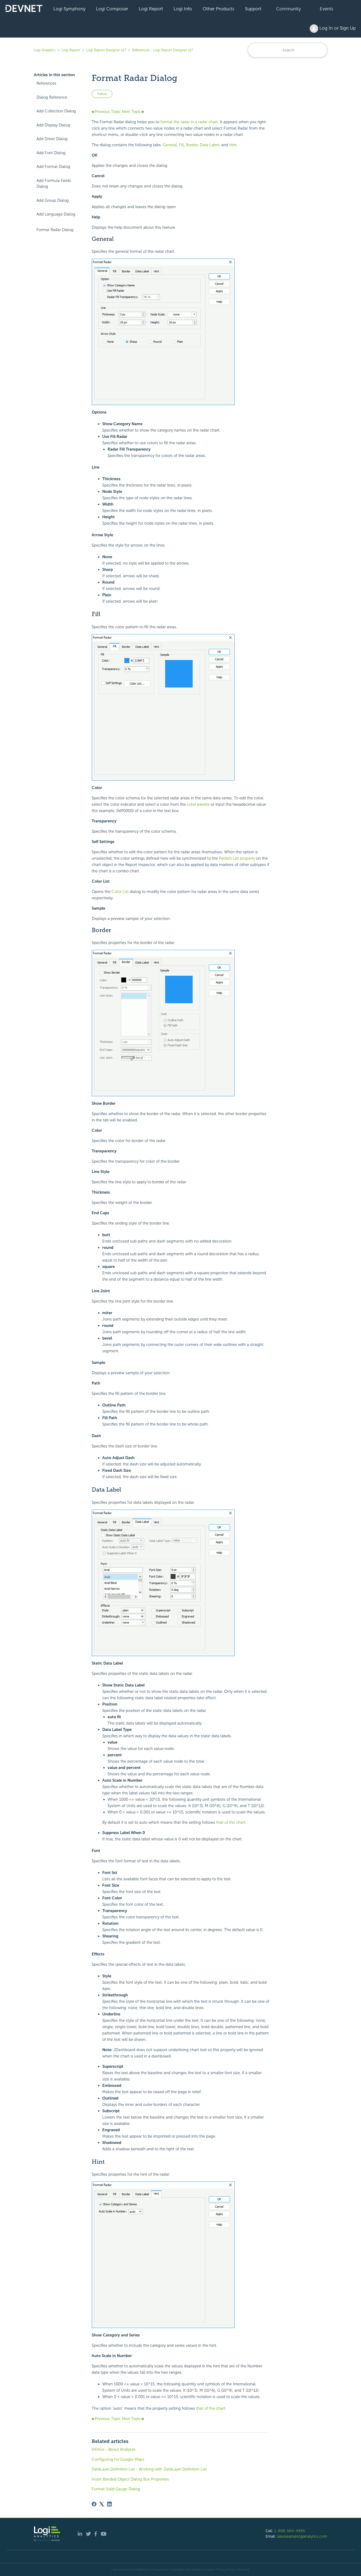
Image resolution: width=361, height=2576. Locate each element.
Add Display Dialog (53, 125)
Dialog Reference (52, 97)
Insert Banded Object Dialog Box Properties (130, 2479)
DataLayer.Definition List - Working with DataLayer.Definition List (149, 2469)
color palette (198, 804)
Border (192, 145)
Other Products (219, 9)
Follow (102, 94)
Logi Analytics (45, 50)
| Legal (209, 2569)
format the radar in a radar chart (189, 122)
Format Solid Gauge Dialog (116, 2489)
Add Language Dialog (56, 214)
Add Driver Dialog (52, 139)
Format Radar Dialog (55, 230)
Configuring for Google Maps (118, 2459)
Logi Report (151, 9)
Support (253, 9)
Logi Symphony (69, 9)
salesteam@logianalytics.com (302, 2536)
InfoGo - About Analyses (114, 2449)
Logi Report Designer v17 (106, 50)
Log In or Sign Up (337, 28)
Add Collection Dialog (56, 111)
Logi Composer (112, 9)
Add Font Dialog (51, 153)
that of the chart (231, 1822)
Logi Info (183, 9)
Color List (120, 892)
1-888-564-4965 (290, 2531)
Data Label (209, 145)
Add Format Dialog (53, 167)
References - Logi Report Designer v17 (163, 50)
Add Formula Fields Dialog (54, 184)
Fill (181, 145)
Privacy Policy (226, 2569)
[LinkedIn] (109, 2504)
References (46, 83)
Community (288, 9)
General (170, 145)
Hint (233, 145)
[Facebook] (94, 2504)
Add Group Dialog (53, 200)
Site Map (244, 2569)
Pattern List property (237, 858)
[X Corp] (102, 2504)
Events (327, 9)
